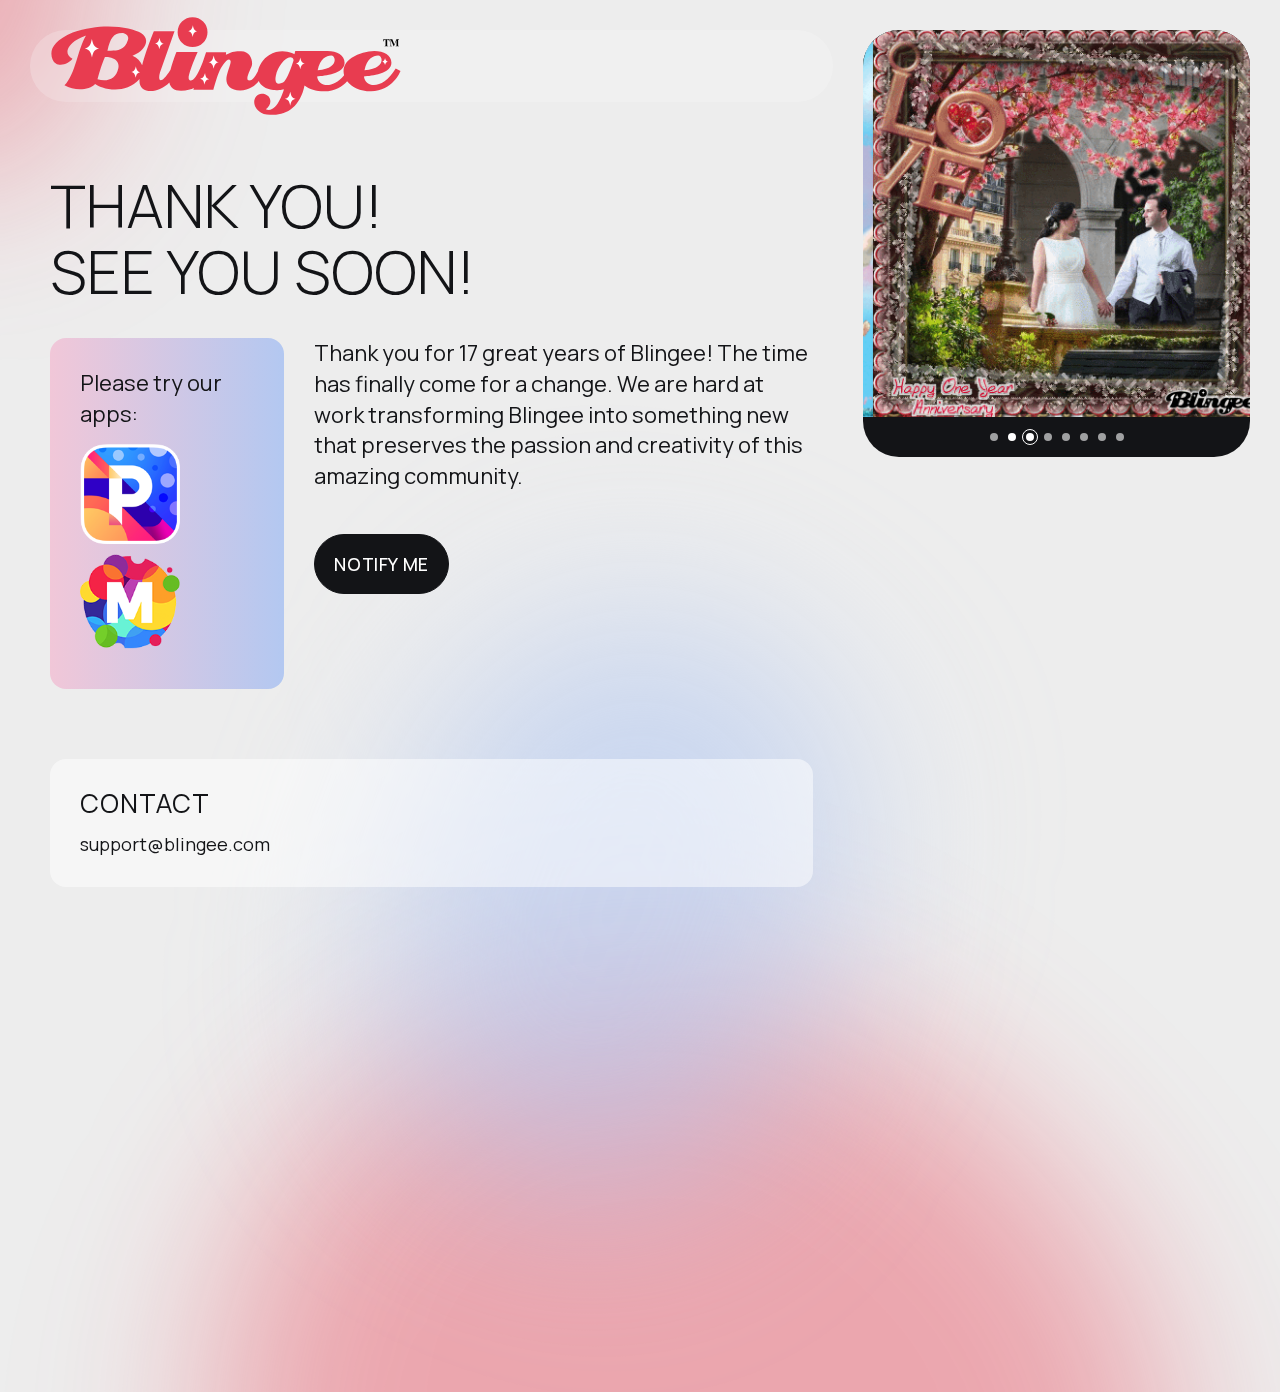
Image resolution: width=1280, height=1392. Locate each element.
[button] (994, 437)
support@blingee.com (175, 844)
